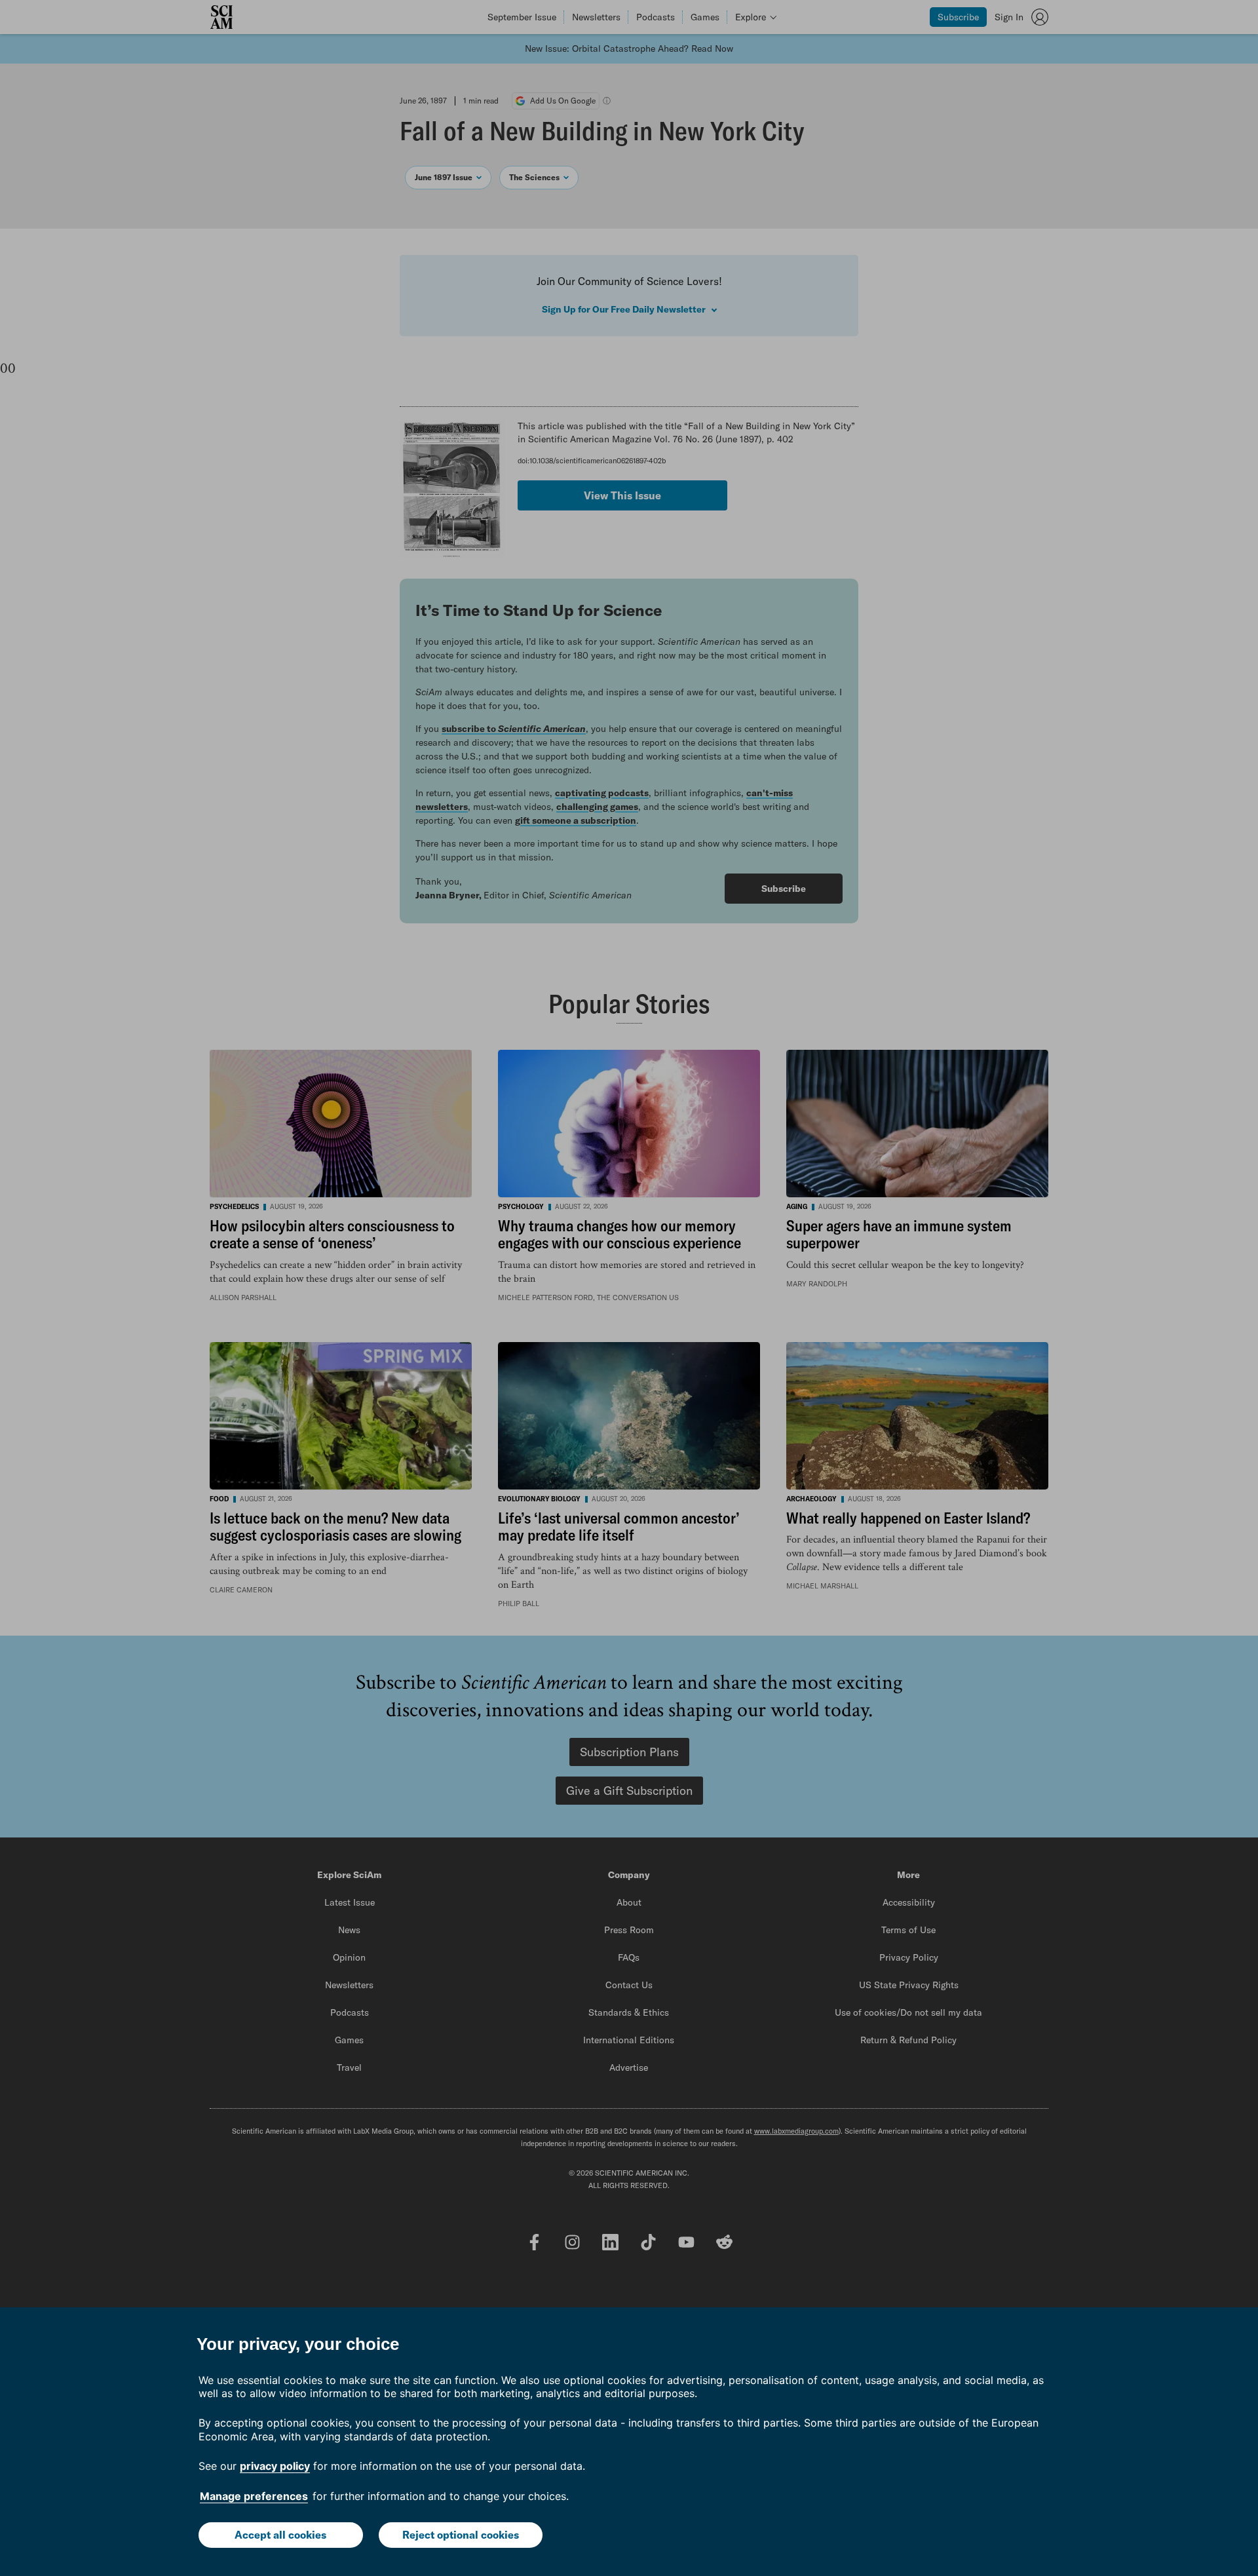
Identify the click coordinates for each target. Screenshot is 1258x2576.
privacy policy (275, 2466)
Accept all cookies (280, 2535)
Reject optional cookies (461, 2535)
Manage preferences (254, 2496)
